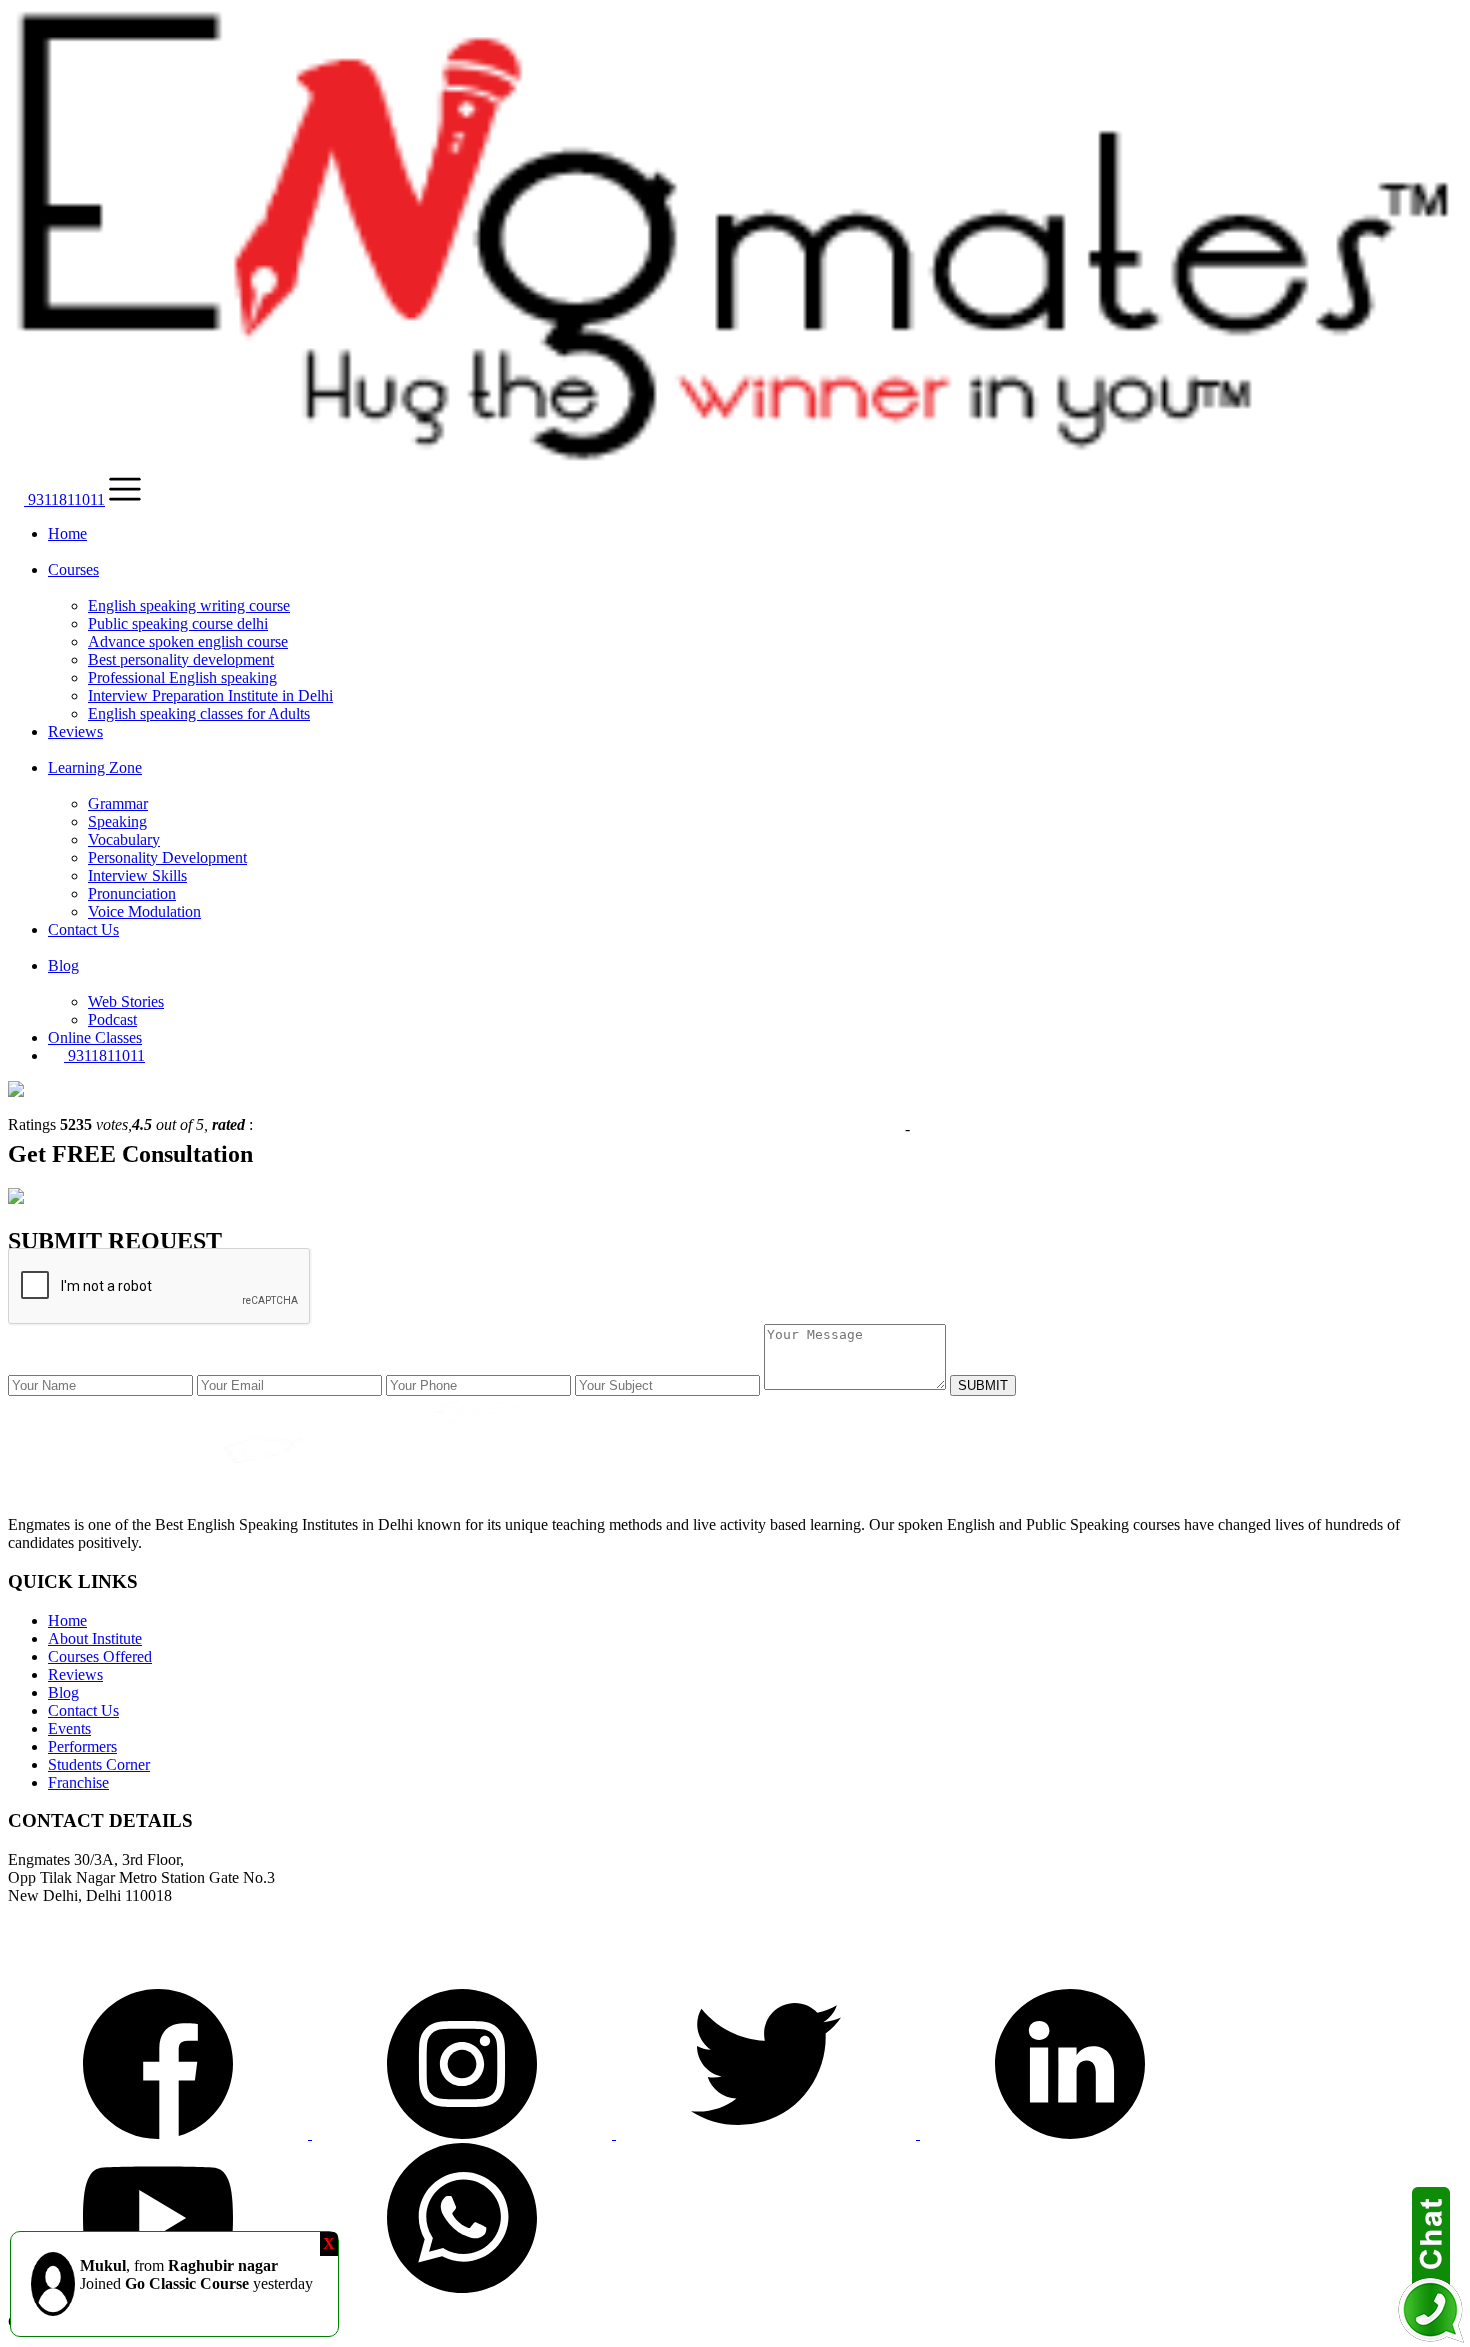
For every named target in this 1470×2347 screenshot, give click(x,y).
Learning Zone (95, 767)
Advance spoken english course (188, 641)
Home (67, 533)
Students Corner (99, 1764)
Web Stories (126, 1001)
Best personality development (181, 659)
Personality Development (167, 857)
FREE (84, 1154)
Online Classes (95, 1037)
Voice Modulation (144, 911)
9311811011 (64, 499)
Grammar (118, 803)
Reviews (75, 731)
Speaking (117, 821)
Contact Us (83, 929)
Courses (73, 569)
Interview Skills (137, 875)
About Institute (95, 1638)
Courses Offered (100, 1656)
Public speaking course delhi (178, 623)
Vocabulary (124, 839)
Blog (63, 965)
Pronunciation (132, 893)
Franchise (78, 1782)
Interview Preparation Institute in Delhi (210, 695)
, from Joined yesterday (196, 2274)
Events (69, 1728)
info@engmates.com (76, 1963)
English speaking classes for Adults (199, 713)
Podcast (112, 1019)
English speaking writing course (189, 605)
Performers (82, 1746)
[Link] (160, 2133)
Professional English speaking (182, 677)
